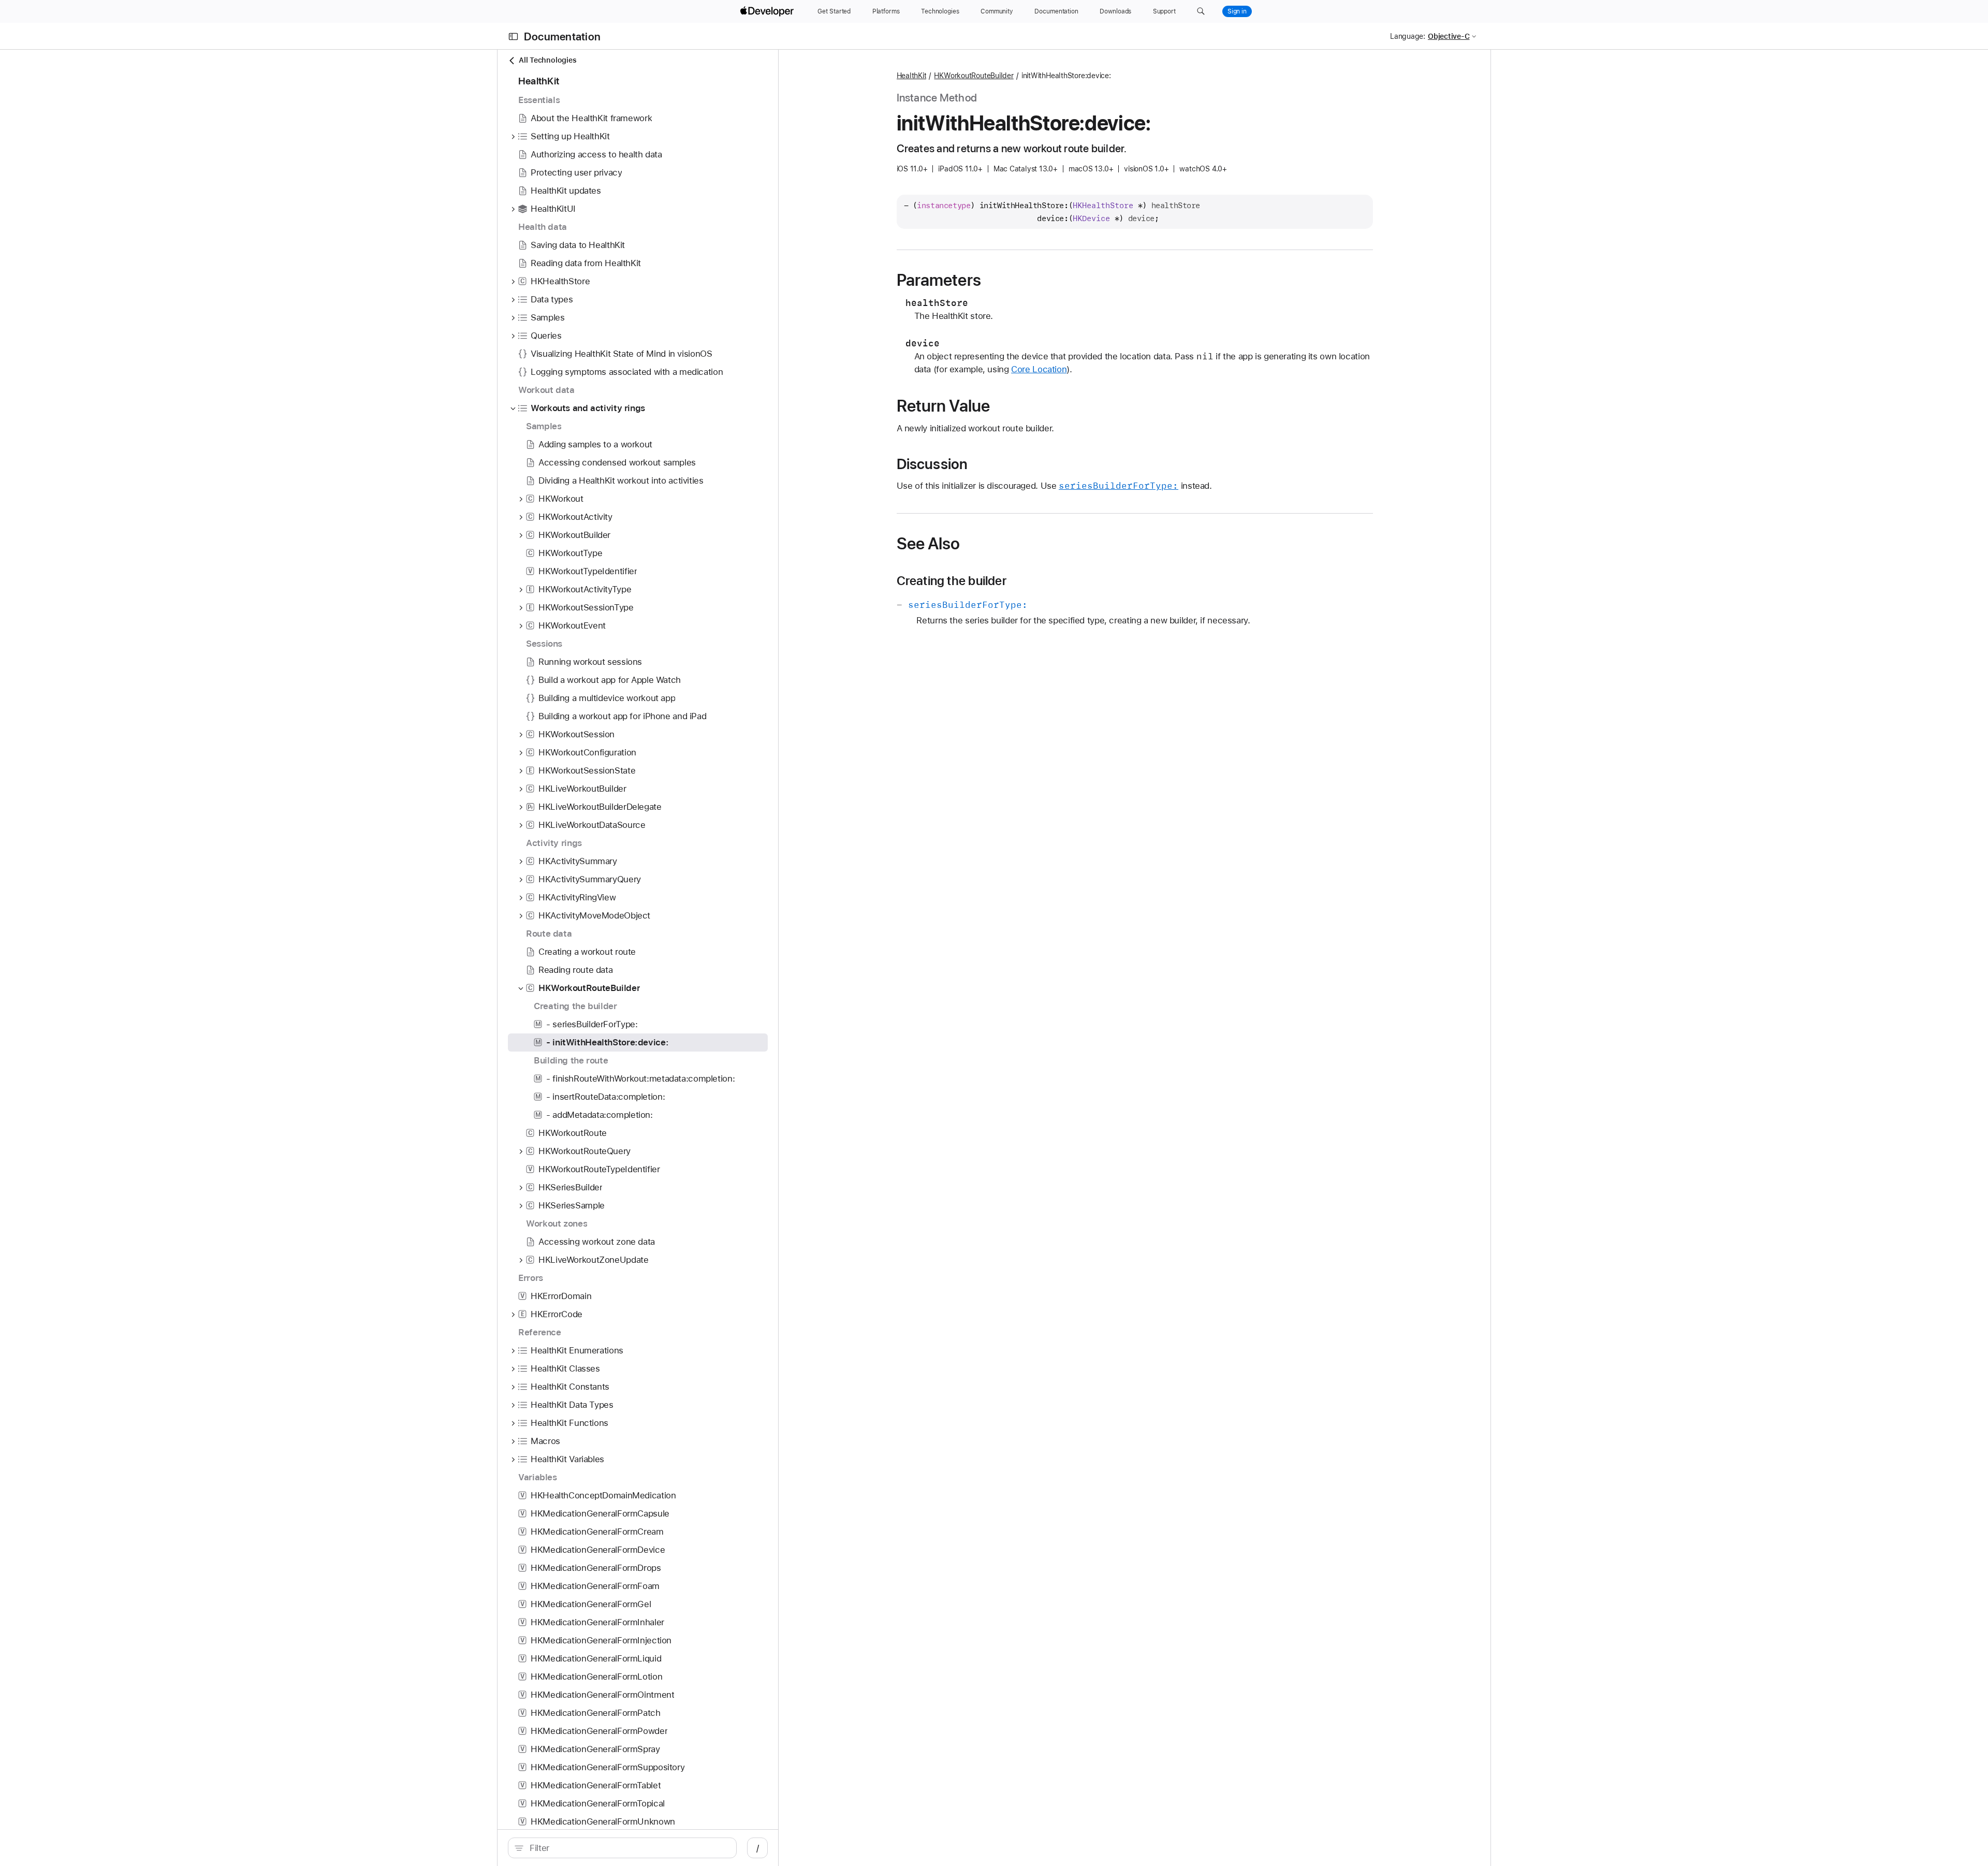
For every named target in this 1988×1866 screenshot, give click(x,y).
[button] (1201, 11)
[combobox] (628, 1848)
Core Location (1039, 369)
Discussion (932, 464)
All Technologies (547, 60)
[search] (622, 1848)
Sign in (1237, 11)
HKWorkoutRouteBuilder (974, 76)
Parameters (939, 280)
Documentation (562, 37)
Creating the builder (952, 581)
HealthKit (912, 76)
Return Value (944, 406)
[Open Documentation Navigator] (513, 37)
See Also (929, 544)
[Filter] (628, 1848)
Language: (1408, 36)
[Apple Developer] (768, 11)
